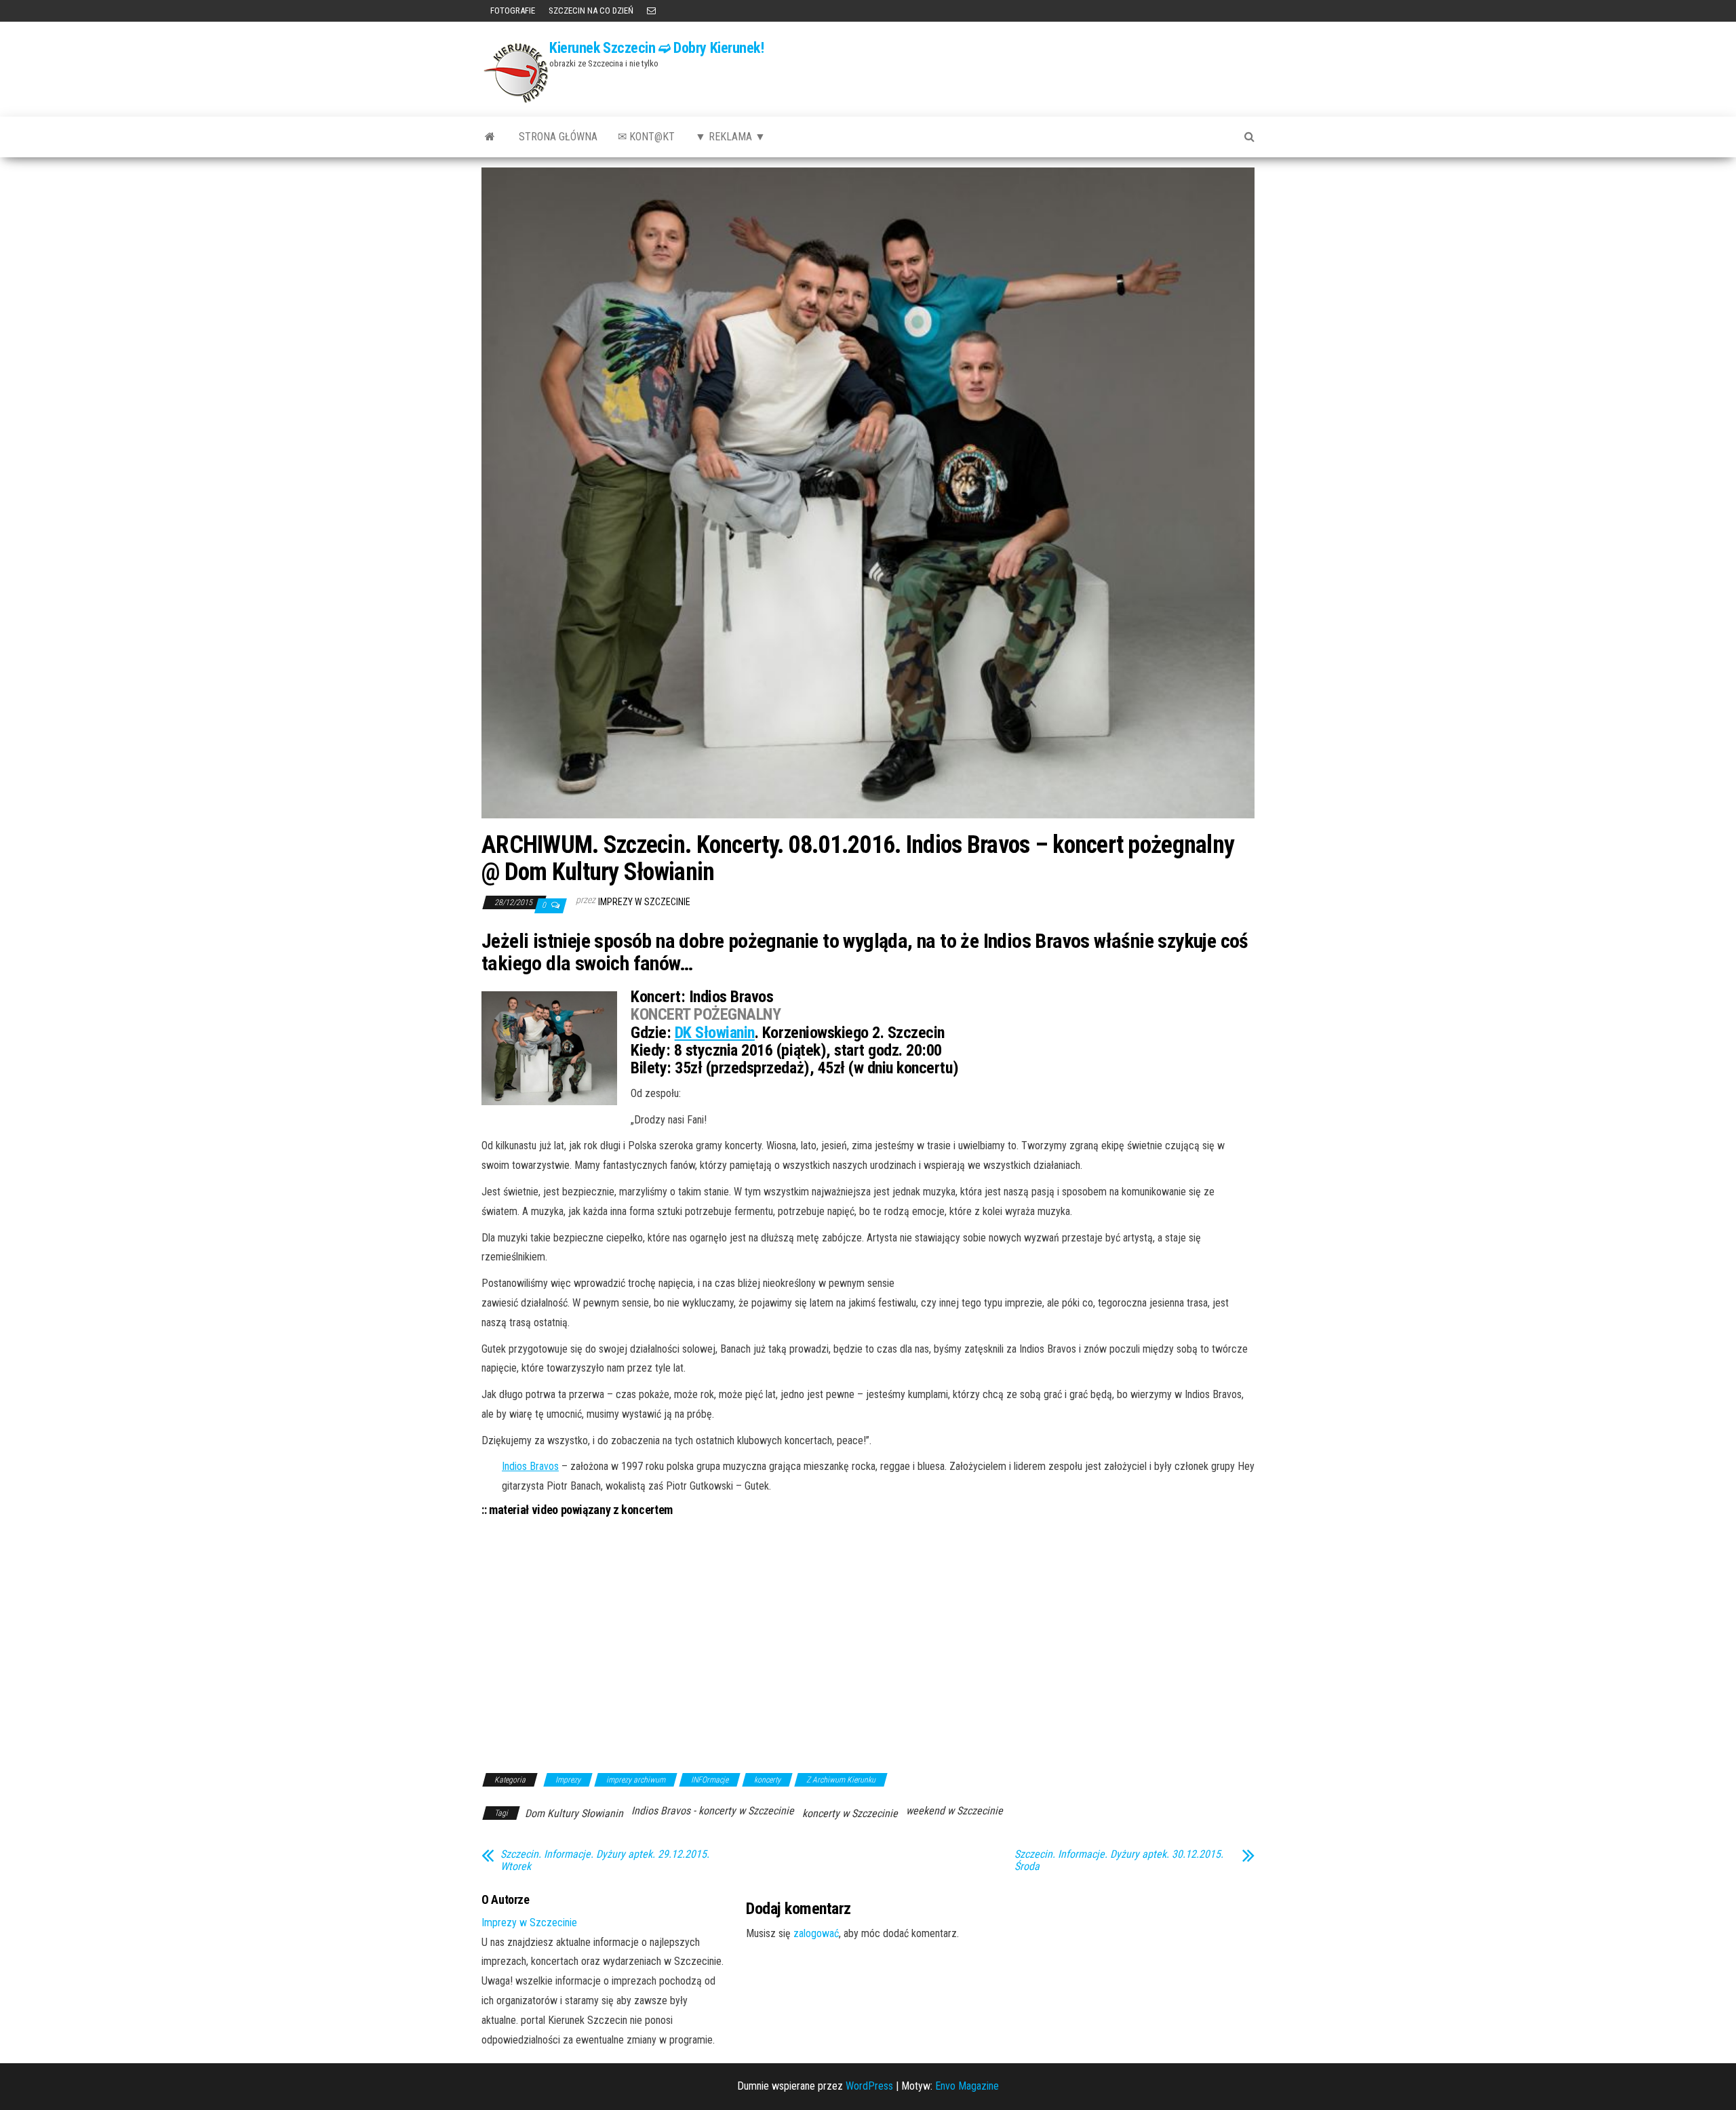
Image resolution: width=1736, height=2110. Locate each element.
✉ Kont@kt (646, 137)
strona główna (558, 137)
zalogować (816, 1933)
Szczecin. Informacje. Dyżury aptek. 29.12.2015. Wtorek (605, 1860)
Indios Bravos (530, 1466)
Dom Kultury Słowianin (574, 1813)
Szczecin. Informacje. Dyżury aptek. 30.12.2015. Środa (1119, 1860)
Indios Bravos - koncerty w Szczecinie (713, 1811)
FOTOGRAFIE (512, 11)
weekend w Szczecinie (954, 1811)
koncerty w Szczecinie (850, 1813)
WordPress (869, 2086)
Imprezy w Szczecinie (644, 902)
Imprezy (568, 1780)
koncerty (767, 1780)
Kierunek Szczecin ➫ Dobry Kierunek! (657, 48)
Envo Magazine (967, 2086)
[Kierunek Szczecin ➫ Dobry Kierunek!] (490, 137)
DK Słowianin (715, 1033)
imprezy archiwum (636, 1780)
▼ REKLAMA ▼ (730, 137)
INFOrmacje (710, 1780)
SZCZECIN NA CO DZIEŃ (591, 11)
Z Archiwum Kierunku (841, 1780)
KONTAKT (651, 11)
